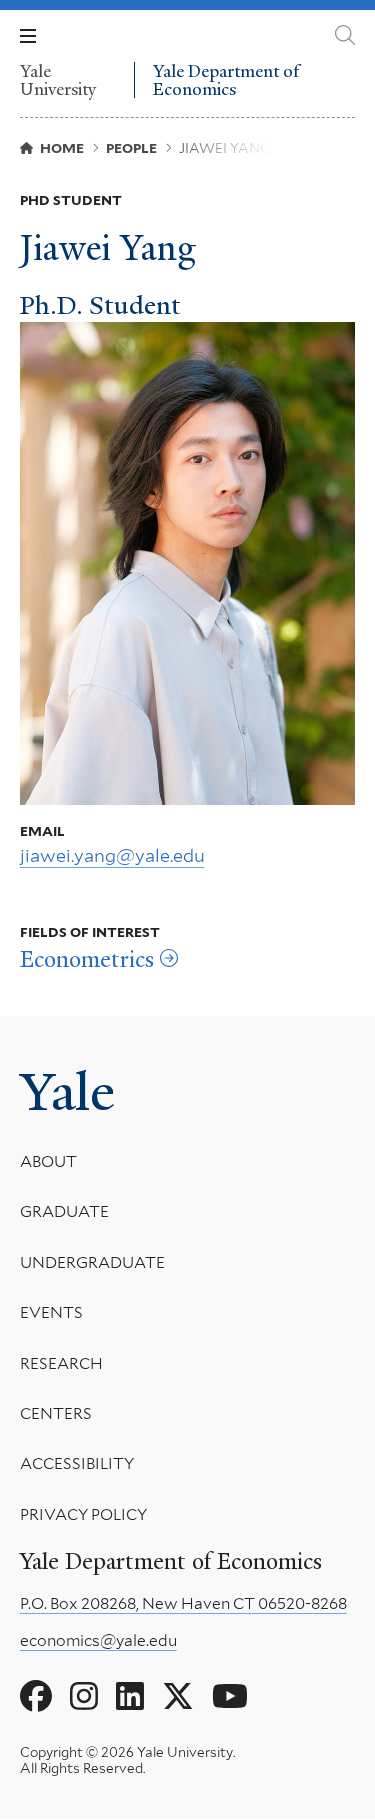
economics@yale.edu (98, 1640)
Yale (67, 1092)
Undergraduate (92, 1262)
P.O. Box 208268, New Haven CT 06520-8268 (183, 1603)
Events (51, 1312)
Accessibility (77, 1463)
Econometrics (87, 960)
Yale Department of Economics (226, 80)
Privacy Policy (83, 1514)
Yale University (58, 80)
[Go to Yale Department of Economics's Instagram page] (84, 1697)
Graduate (64, 1211)
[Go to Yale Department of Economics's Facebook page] (36, 1697)
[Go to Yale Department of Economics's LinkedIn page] (130, 1697)
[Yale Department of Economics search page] (345, 35)
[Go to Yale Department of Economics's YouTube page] (230, 1697)
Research (61, 1363)
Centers (56, 1413)
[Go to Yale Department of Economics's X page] (178, 1697)
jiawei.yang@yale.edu (112, 855)
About (48, 1161)
